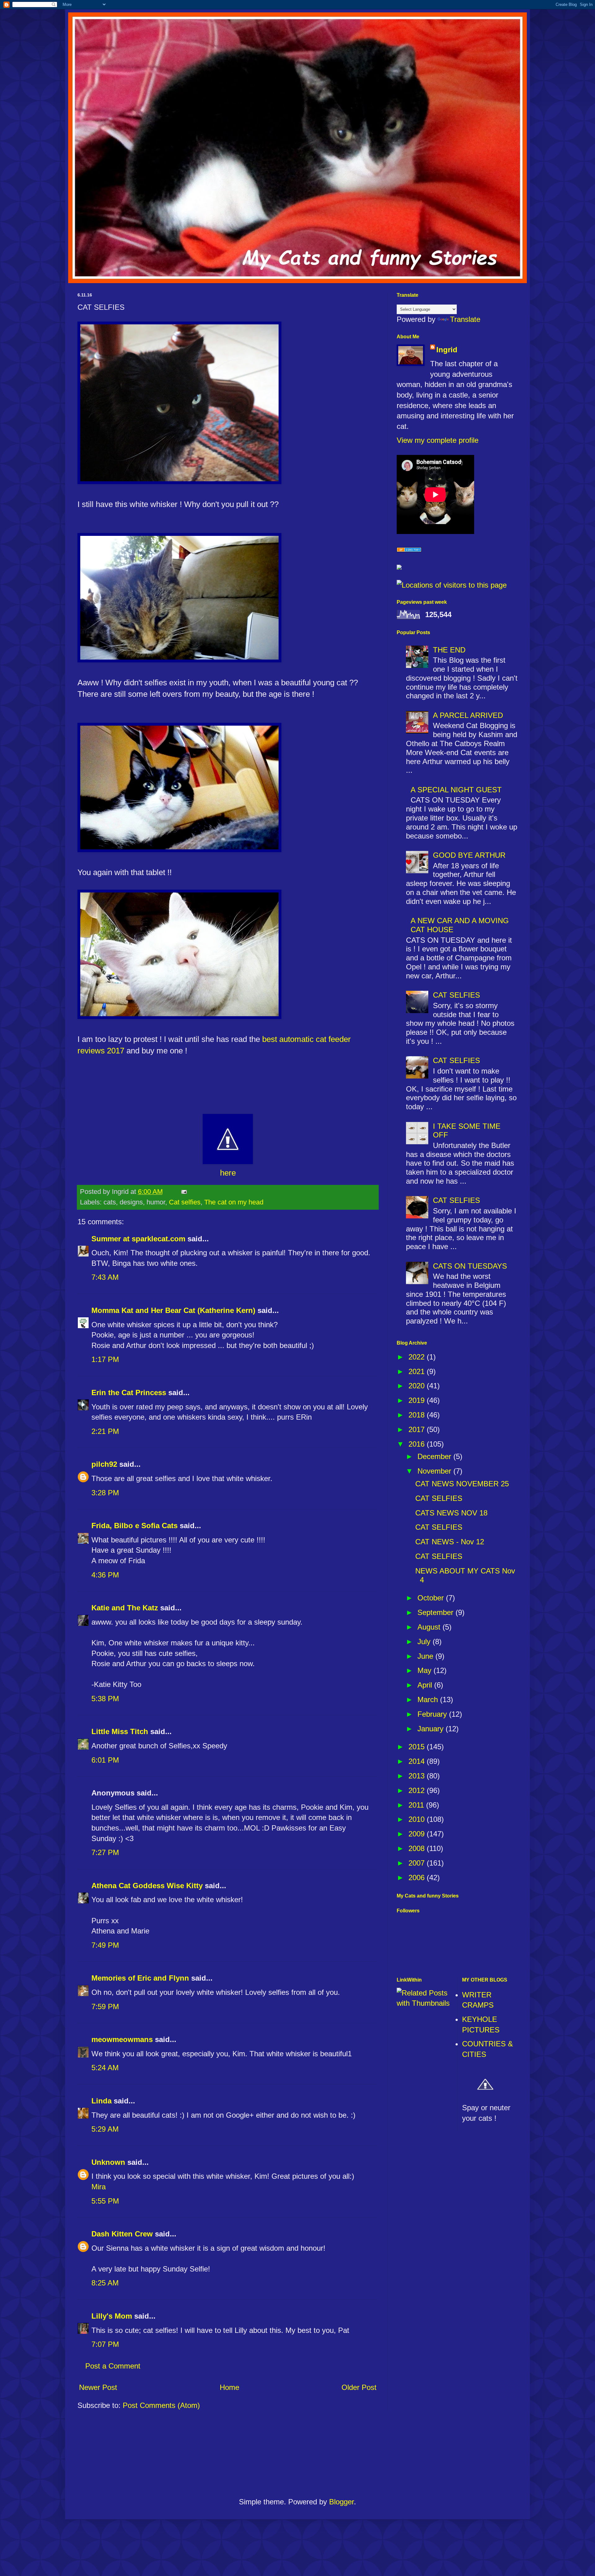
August (430, 1627)
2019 (418, 1400)
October (432, 1598)
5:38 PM (105, 1699)
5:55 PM (105, 2201)
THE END (449, 650)
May (425, 1670)
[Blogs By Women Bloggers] (399, 567)
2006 (418, 1877)
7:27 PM (105, 1852)
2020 (418, 1386)
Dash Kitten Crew (122, 2234)
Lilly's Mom (112, 2316)
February (433, 1714)
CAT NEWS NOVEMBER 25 (462, 1484)
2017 (418, 1429)
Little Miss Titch (120, 1731)
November (435, 1471)
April (426, 1685)
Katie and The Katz (125, 1608)
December (435, 1456)
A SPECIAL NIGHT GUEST (456, 790)
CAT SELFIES (456, 995)
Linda (101, 2101)
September (436, 1612)
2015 (418, 1747)
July (425, 1642)
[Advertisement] (298, 2456)
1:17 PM (105, 1359)
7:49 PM (105, 1945)
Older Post (359, 2387)
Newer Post (98, 2387)
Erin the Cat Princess (129, 1393)
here (228, 1173)
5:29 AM (105, 2129)
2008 (418, 1848)
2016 (418, 1444)
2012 (418, 1790)
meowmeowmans (122, 2039)
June (426, 1656)
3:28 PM (105, 1493)
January (432, 1729)
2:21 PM (105, 1431)
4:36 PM (105, 1575)
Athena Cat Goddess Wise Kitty (147, 1886)
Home (229, 2387)
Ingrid (447, 350)
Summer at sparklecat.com (138, 1239)
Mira (99, 2187)
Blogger (342, 2502)
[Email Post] (183, 1192)
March (429, 1700)
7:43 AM (105, 1277)
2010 (418, 1819)
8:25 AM (105, 2283)
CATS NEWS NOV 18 (451, 1513)
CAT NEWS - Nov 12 (450, 1542)
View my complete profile (438, 440)
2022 (418, 1357)
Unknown (108, 2162)
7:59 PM (105, 2007)
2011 (417, 1805)
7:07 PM (105, 2344)
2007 (418, 1863)
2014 (418, 1761)
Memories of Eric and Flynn (140, 1978)
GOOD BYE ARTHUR (469, 855)
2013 (418, 1776)
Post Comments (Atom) (161, 2405)
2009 (418, 1834)
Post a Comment (113, 2366)
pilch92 (104, 1464)
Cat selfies (185, 1202)
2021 (418, 1371)
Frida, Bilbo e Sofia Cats (134, 1526)
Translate (465, 319)
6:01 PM (105, 1760)
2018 (418, 1415)
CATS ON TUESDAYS (470, 1266)
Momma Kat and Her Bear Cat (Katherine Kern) (173, 1310)
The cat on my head (234, 1202)
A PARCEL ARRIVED (468, 715)
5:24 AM (105, 2068)
